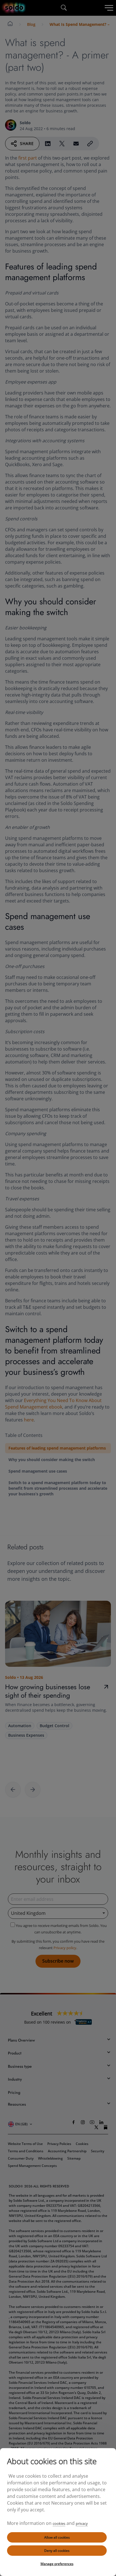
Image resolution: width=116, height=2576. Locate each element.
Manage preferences (57, 2564)
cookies (59, 2523)
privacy (82, 2523)
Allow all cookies (57, 2537)
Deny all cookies (57, 2551)
